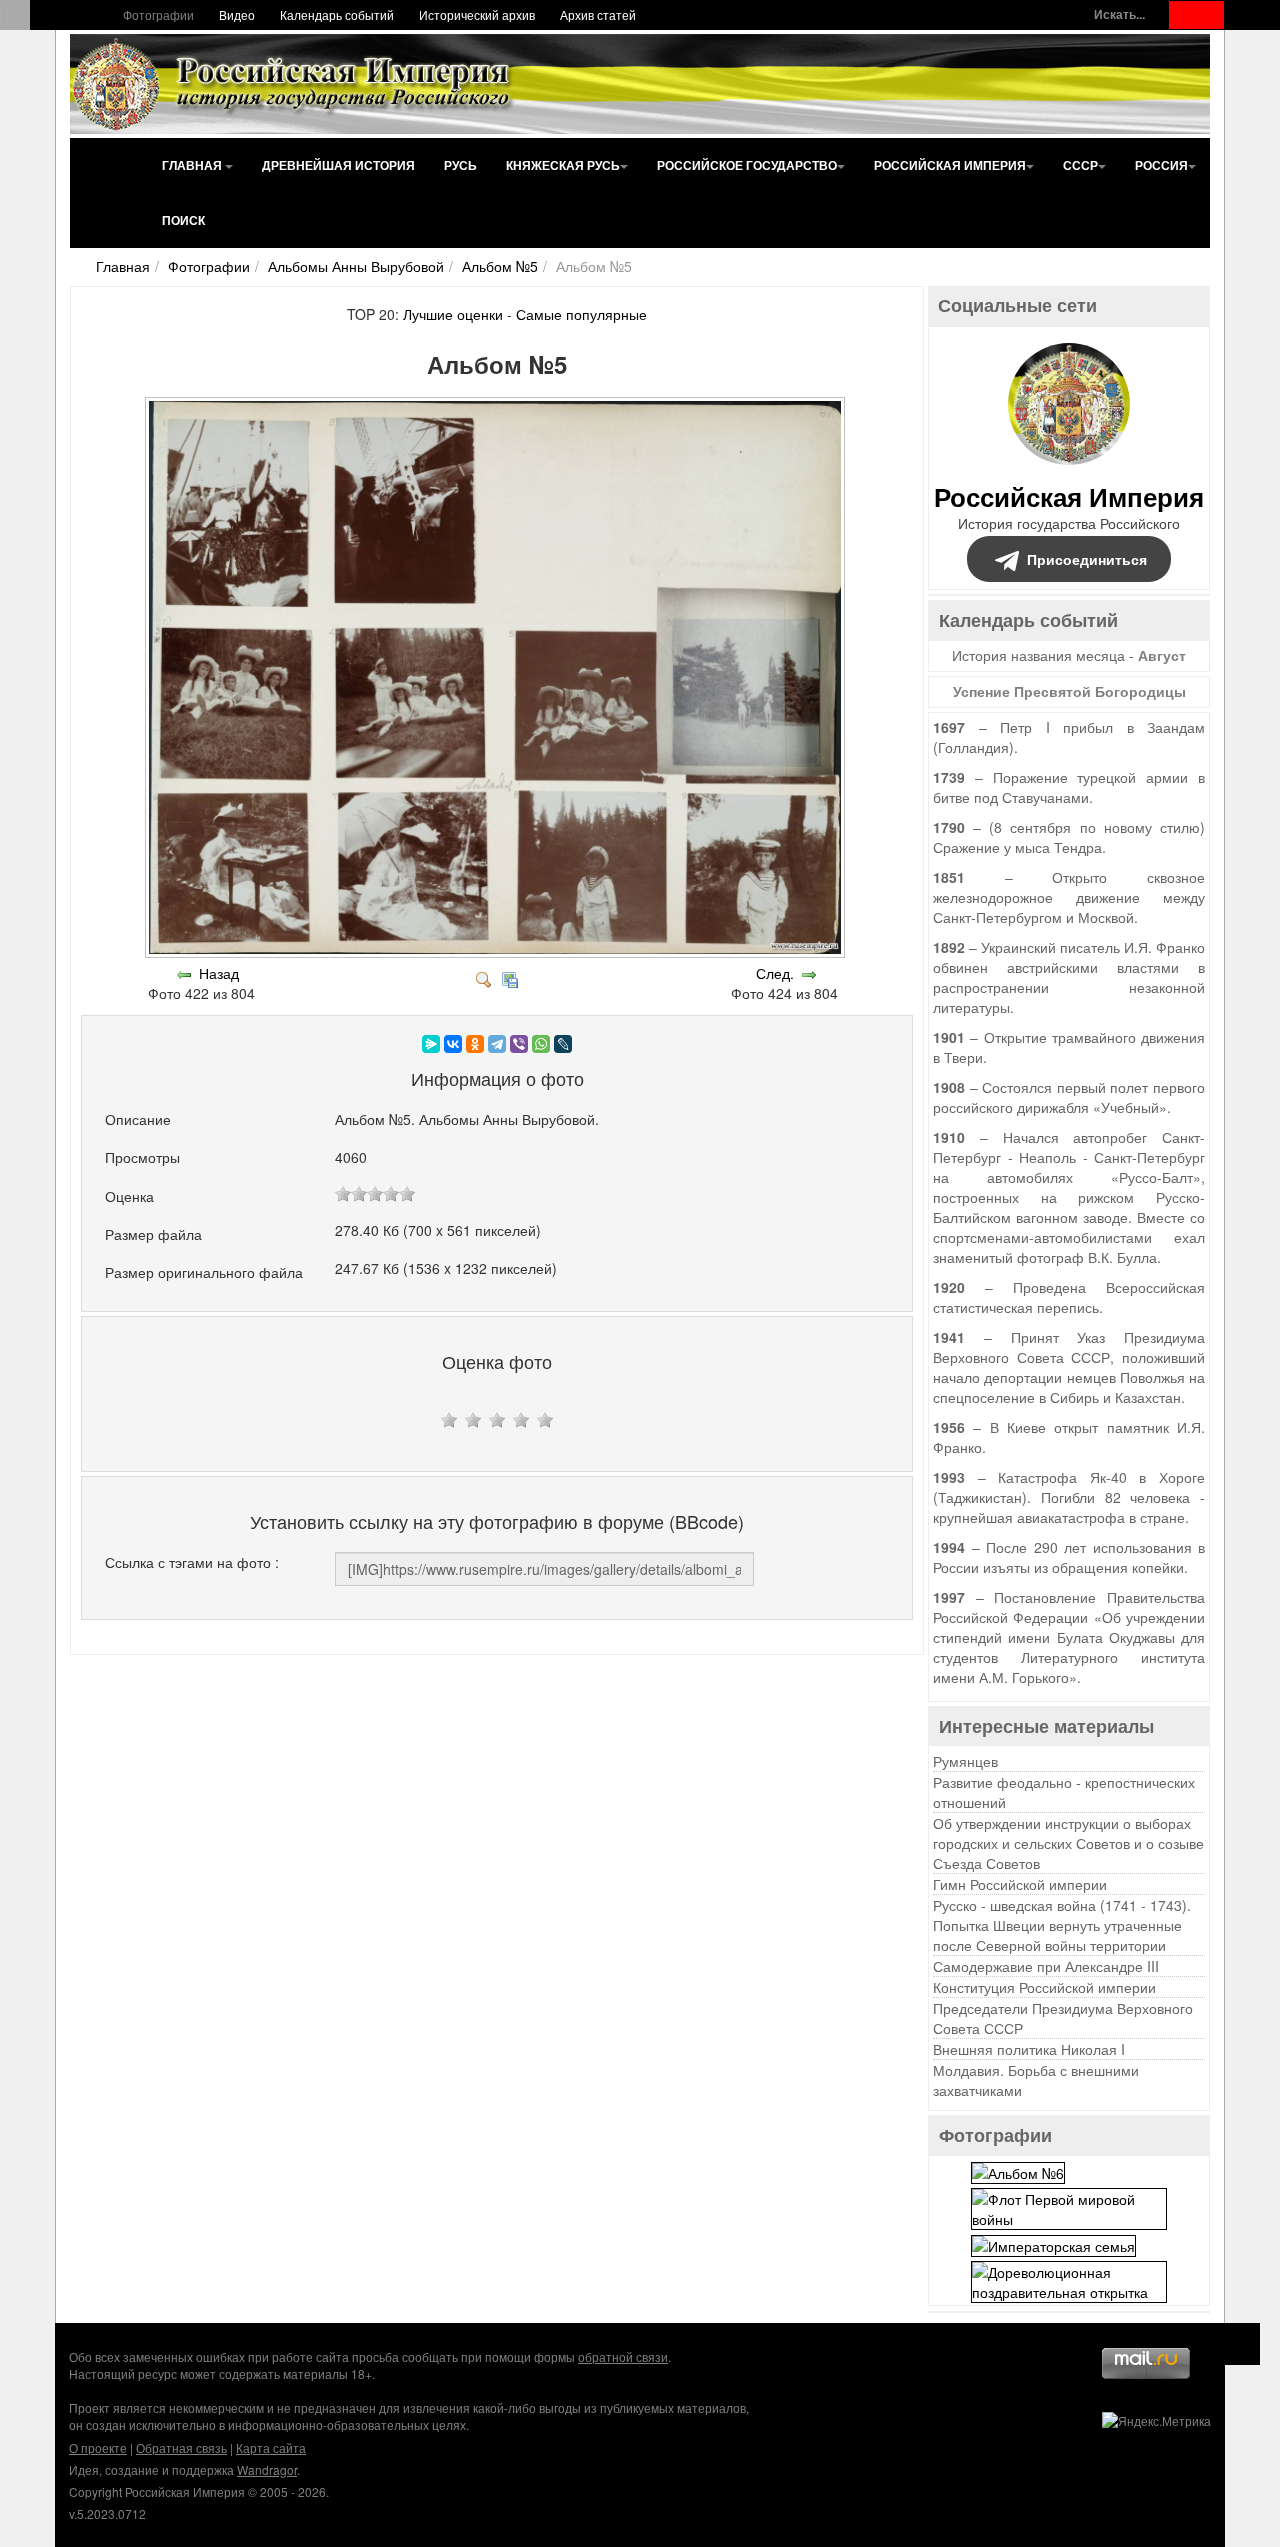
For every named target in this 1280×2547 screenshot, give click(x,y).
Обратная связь (181, 2447)
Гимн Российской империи (1020, 1884)
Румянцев (965, 1761)
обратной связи (623, 2356)
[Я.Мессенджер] (431, 1044)
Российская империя (950, 165)
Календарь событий (337, 14)
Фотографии (158, 14)
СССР (1080, 165)
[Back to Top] (1239, 2344)
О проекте (98, 2447)
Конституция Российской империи (1044, 1987)
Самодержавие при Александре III (1046, 1966)
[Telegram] (497, 1044)
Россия (1161, 165)
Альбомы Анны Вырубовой (356, 266)
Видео (237, 14)
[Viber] (519, 1044)
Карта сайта (271, 2447)
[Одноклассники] (475, 1044)
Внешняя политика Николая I (1029, 2049)
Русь (460, 165)
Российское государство (747, 165)
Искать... (1119, 14)
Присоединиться (1087, 559)
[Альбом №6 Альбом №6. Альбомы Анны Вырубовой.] (1018, 2170)
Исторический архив (477, 14)
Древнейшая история (338, 165)
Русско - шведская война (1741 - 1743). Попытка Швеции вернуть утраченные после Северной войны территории (1062, 1925)
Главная (193, 165)
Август (1162, 655)
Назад (219, 973)
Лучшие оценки (453, 314)
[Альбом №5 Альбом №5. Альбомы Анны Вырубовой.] (497, 953)
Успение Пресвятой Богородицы (1069, 691)
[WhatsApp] (541, 1044)
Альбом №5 (500, 266)
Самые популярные (581, 314)
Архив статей (598, 14)
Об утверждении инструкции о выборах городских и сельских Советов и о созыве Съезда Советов (1068, 1843)
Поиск (183, 220)
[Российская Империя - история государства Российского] (295, 84)
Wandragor (267, 2469)
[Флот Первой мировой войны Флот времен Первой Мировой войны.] (1069, 2206)
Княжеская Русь (563, 165)
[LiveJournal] (563, 1044)
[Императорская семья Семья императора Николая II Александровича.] (1053, 2244)
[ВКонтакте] (453, 1044)
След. (775, 973)
